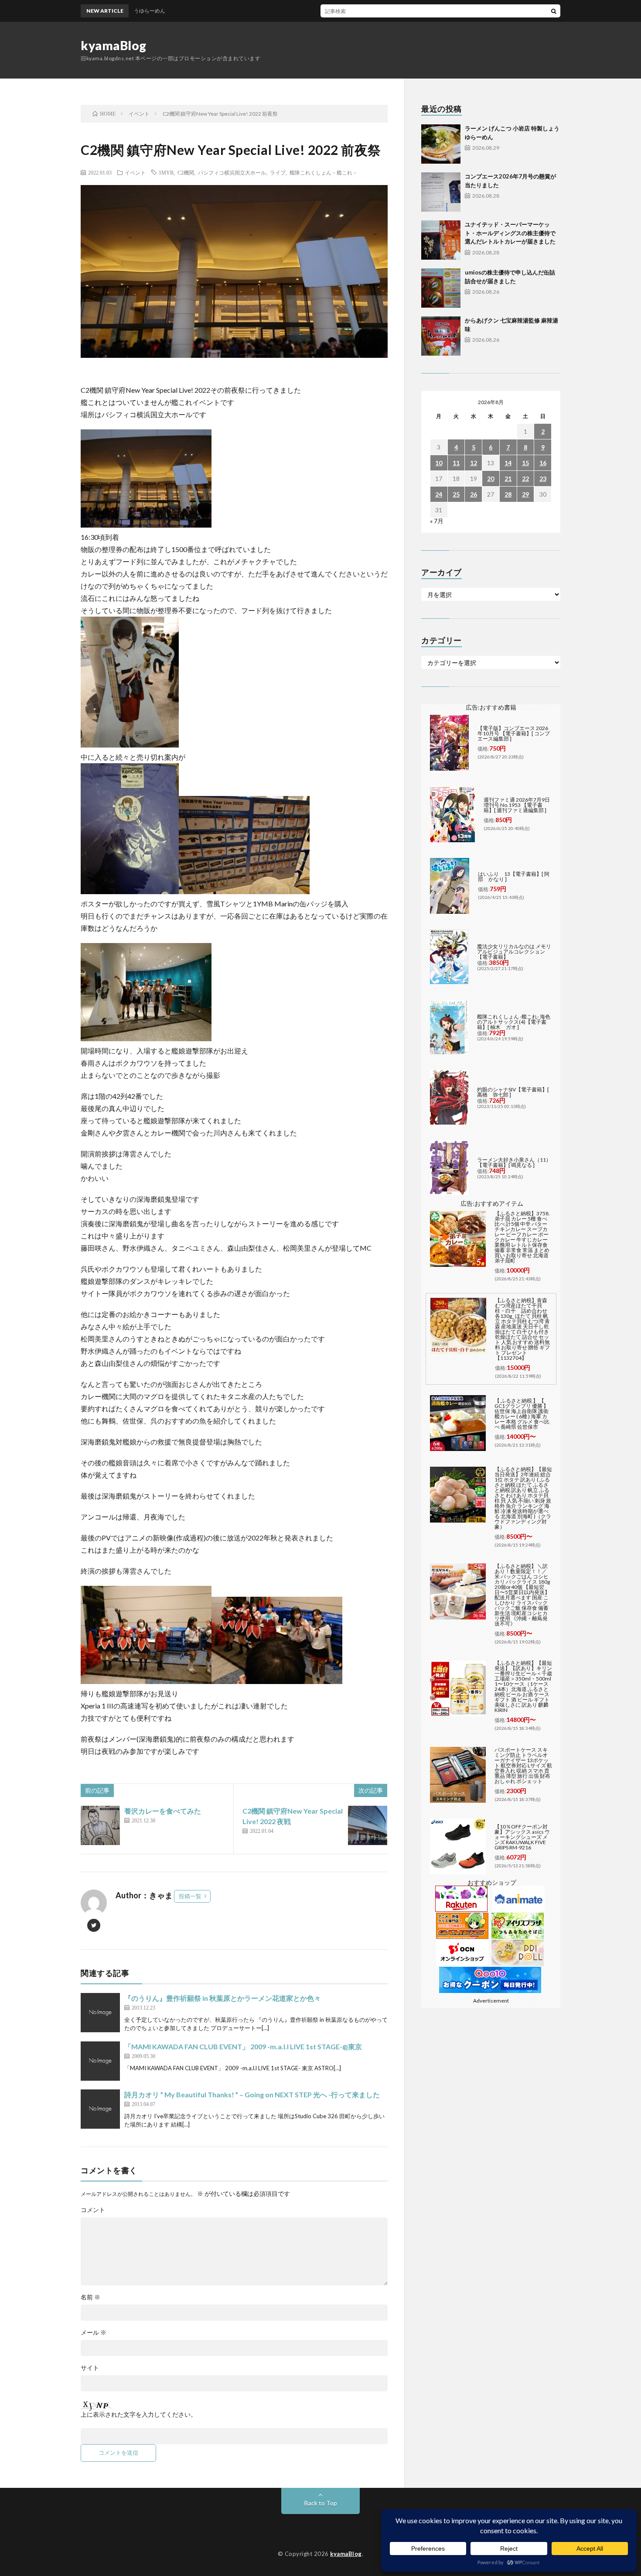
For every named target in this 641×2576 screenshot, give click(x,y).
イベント (135, 172)
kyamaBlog (114, 45)
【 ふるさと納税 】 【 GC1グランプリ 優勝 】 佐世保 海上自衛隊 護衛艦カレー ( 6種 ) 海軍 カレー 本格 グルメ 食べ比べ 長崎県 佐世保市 (522, 1414)
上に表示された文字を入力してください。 (139, 2415)
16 (543, 463)
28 (508, 494)
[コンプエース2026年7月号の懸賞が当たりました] (441, 192)
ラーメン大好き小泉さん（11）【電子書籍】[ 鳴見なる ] (514, 1162)
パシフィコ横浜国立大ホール (232, 172)
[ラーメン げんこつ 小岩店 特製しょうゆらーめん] (441, 144)
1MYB (166, 172)
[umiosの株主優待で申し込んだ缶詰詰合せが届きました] (441, 288)
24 (439, 494)
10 (439, 463)
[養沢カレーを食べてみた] (100, 1825)
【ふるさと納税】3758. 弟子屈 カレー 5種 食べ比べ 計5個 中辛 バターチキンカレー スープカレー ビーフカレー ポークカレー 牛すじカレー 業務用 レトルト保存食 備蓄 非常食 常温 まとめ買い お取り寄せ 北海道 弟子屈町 (522, 1237)
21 (508, 478)
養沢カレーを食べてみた (163, 1811)
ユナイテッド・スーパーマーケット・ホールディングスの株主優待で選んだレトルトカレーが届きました (510, 233)
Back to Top (321, 2503)
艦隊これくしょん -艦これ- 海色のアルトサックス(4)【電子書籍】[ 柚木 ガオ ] (514, 1022)
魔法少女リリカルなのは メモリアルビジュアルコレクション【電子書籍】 (514, 952)
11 (456, 463)
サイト (90, 2368)
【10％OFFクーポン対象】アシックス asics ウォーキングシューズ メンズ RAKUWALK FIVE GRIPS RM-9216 (522, 1837)
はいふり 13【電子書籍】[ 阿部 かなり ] (514, 876)
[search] (554, 11)
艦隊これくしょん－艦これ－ (324, 172)
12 (474, 463)
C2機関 (186, 172)
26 (474, 494)
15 (525, 463)
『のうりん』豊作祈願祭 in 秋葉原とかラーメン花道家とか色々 (223, 1998)
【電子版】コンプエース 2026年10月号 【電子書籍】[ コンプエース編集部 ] (514, 733)
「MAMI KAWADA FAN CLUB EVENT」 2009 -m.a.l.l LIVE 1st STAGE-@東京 (243, 2046)
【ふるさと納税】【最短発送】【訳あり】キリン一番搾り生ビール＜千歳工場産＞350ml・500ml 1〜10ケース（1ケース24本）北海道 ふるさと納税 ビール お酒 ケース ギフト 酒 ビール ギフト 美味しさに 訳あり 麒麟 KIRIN (523, 1686)
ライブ (278, 172)
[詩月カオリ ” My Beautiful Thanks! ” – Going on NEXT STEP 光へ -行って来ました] (100, 2109)
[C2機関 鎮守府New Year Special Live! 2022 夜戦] (368, 1825)
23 (543, 478)
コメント (93, 2210)
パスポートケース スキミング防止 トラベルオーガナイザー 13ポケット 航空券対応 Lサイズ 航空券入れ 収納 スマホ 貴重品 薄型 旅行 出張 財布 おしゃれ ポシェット (523, 1765)
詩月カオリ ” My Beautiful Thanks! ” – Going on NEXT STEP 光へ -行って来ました (252, 2094)
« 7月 (437, 521)
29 (525, 494)
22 (525, 478)
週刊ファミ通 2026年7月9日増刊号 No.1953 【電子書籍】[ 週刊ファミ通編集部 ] (517, 805)
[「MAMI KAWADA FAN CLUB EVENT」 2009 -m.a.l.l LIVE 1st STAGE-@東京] (100, 2061)
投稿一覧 (190, 1896)
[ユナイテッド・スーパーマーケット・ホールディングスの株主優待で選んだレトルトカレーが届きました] (441, 240)
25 (456, 494)
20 (491, 478)
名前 (90, 2297)
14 (508, 463)
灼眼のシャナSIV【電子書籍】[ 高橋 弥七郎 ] (513, 1092)
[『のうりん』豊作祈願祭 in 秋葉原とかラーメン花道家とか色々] (100, 2013)
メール (94, 2332)
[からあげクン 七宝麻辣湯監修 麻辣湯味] (441, 336)
